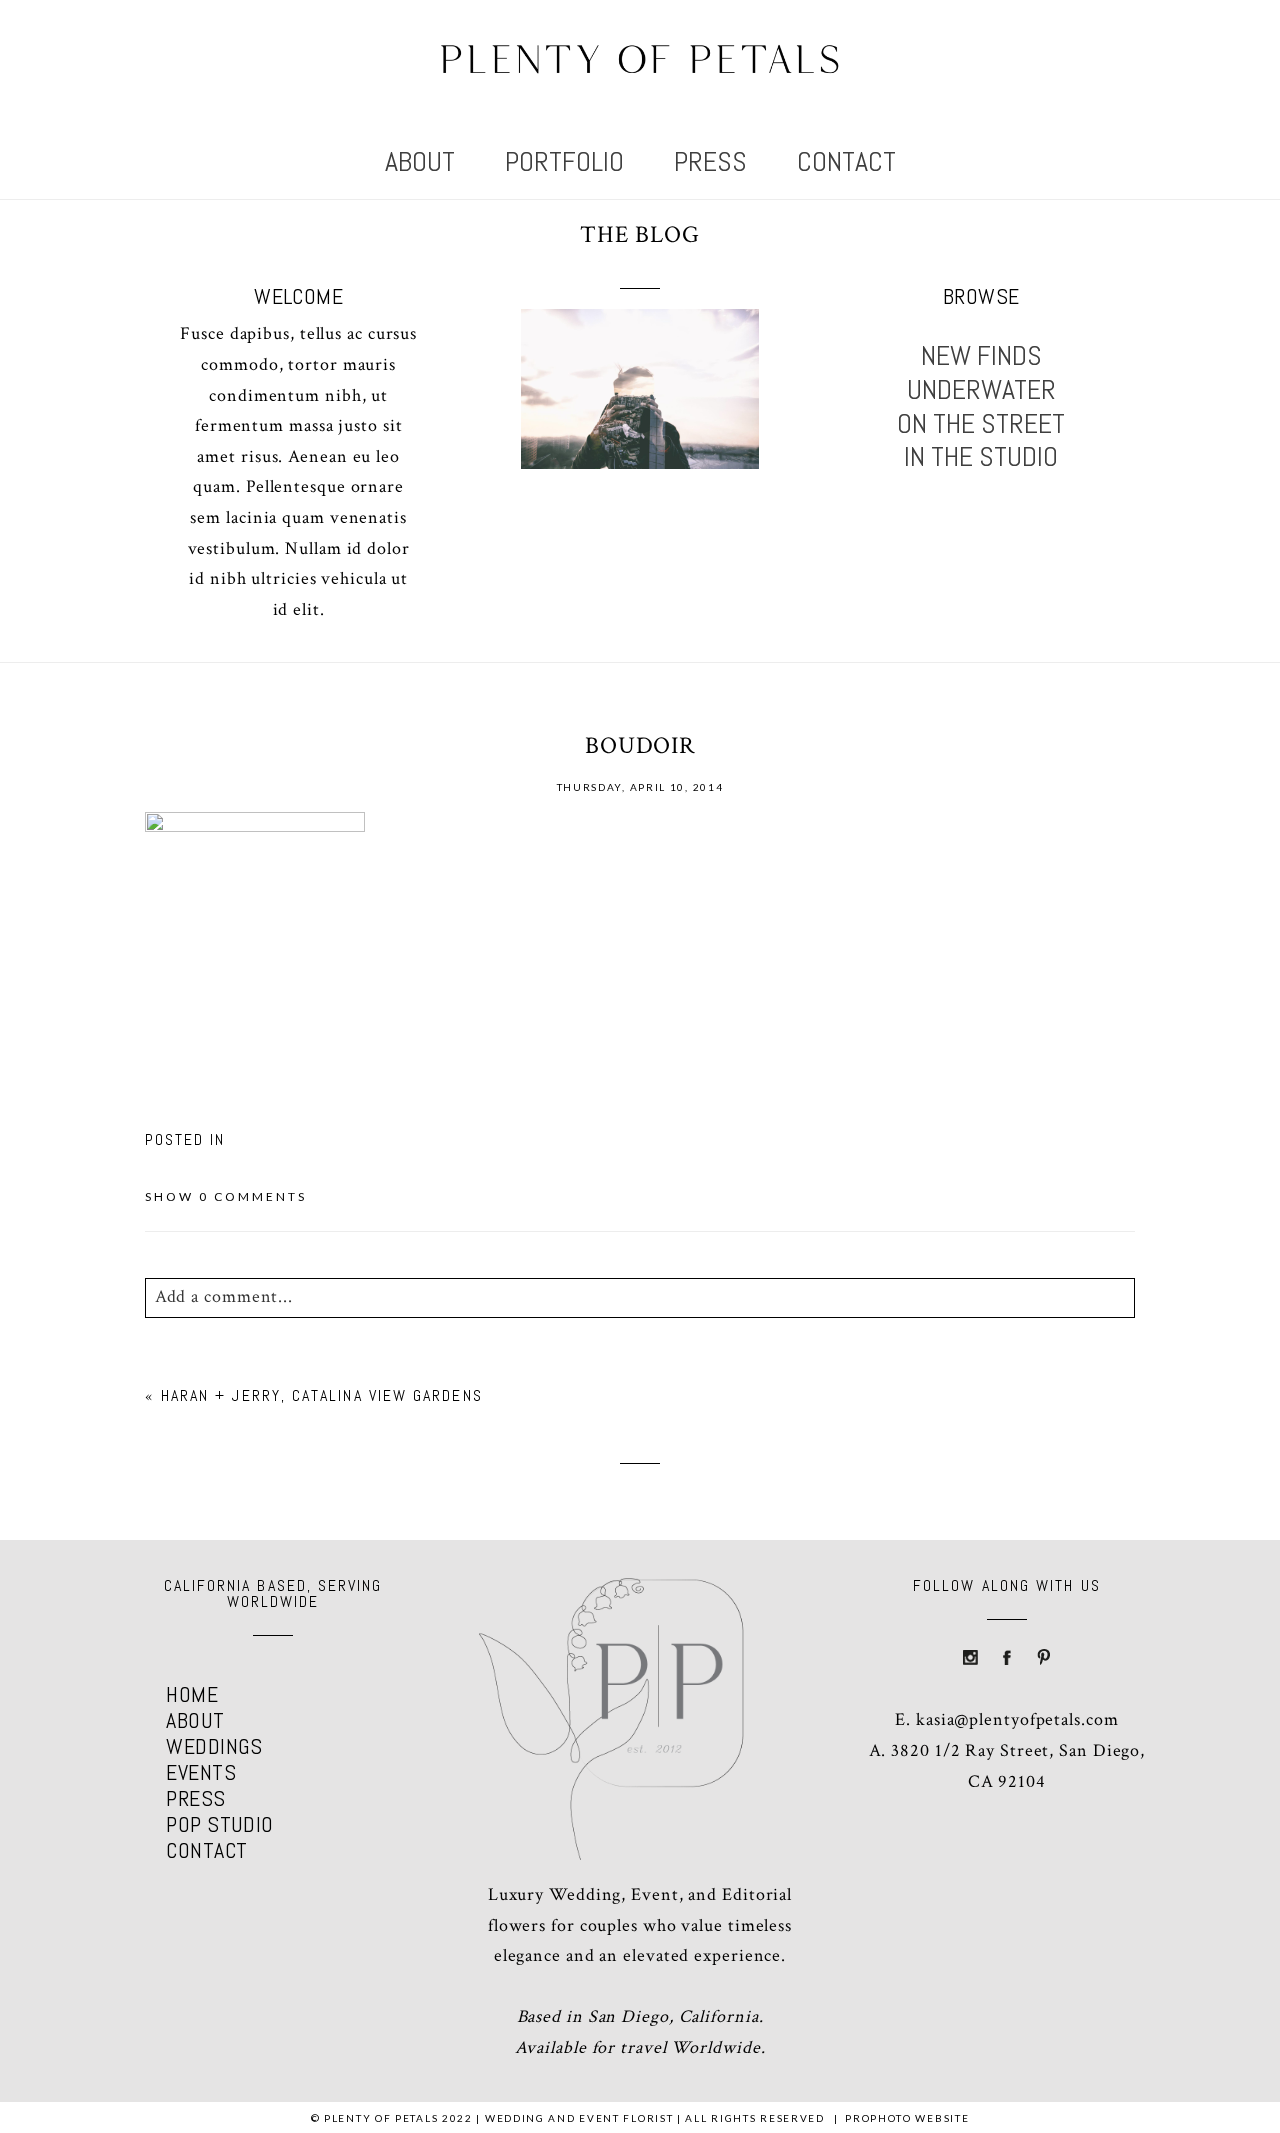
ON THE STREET (981, 424)
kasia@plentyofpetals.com (1017, 1719)
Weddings (214, 1746)
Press (710, 161)
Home (192, 1694)
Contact (846, 161)
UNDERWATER (981, 390)
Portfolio (564, 161)
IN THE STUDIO (981, 457)
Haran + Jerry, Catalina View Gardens (322, 1395)
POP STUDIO (219, 1824)
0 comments (226, 1196)
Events (201, 1772)
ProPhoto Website (907, 2118)
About (420, 161)
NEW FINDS (981, 356)
